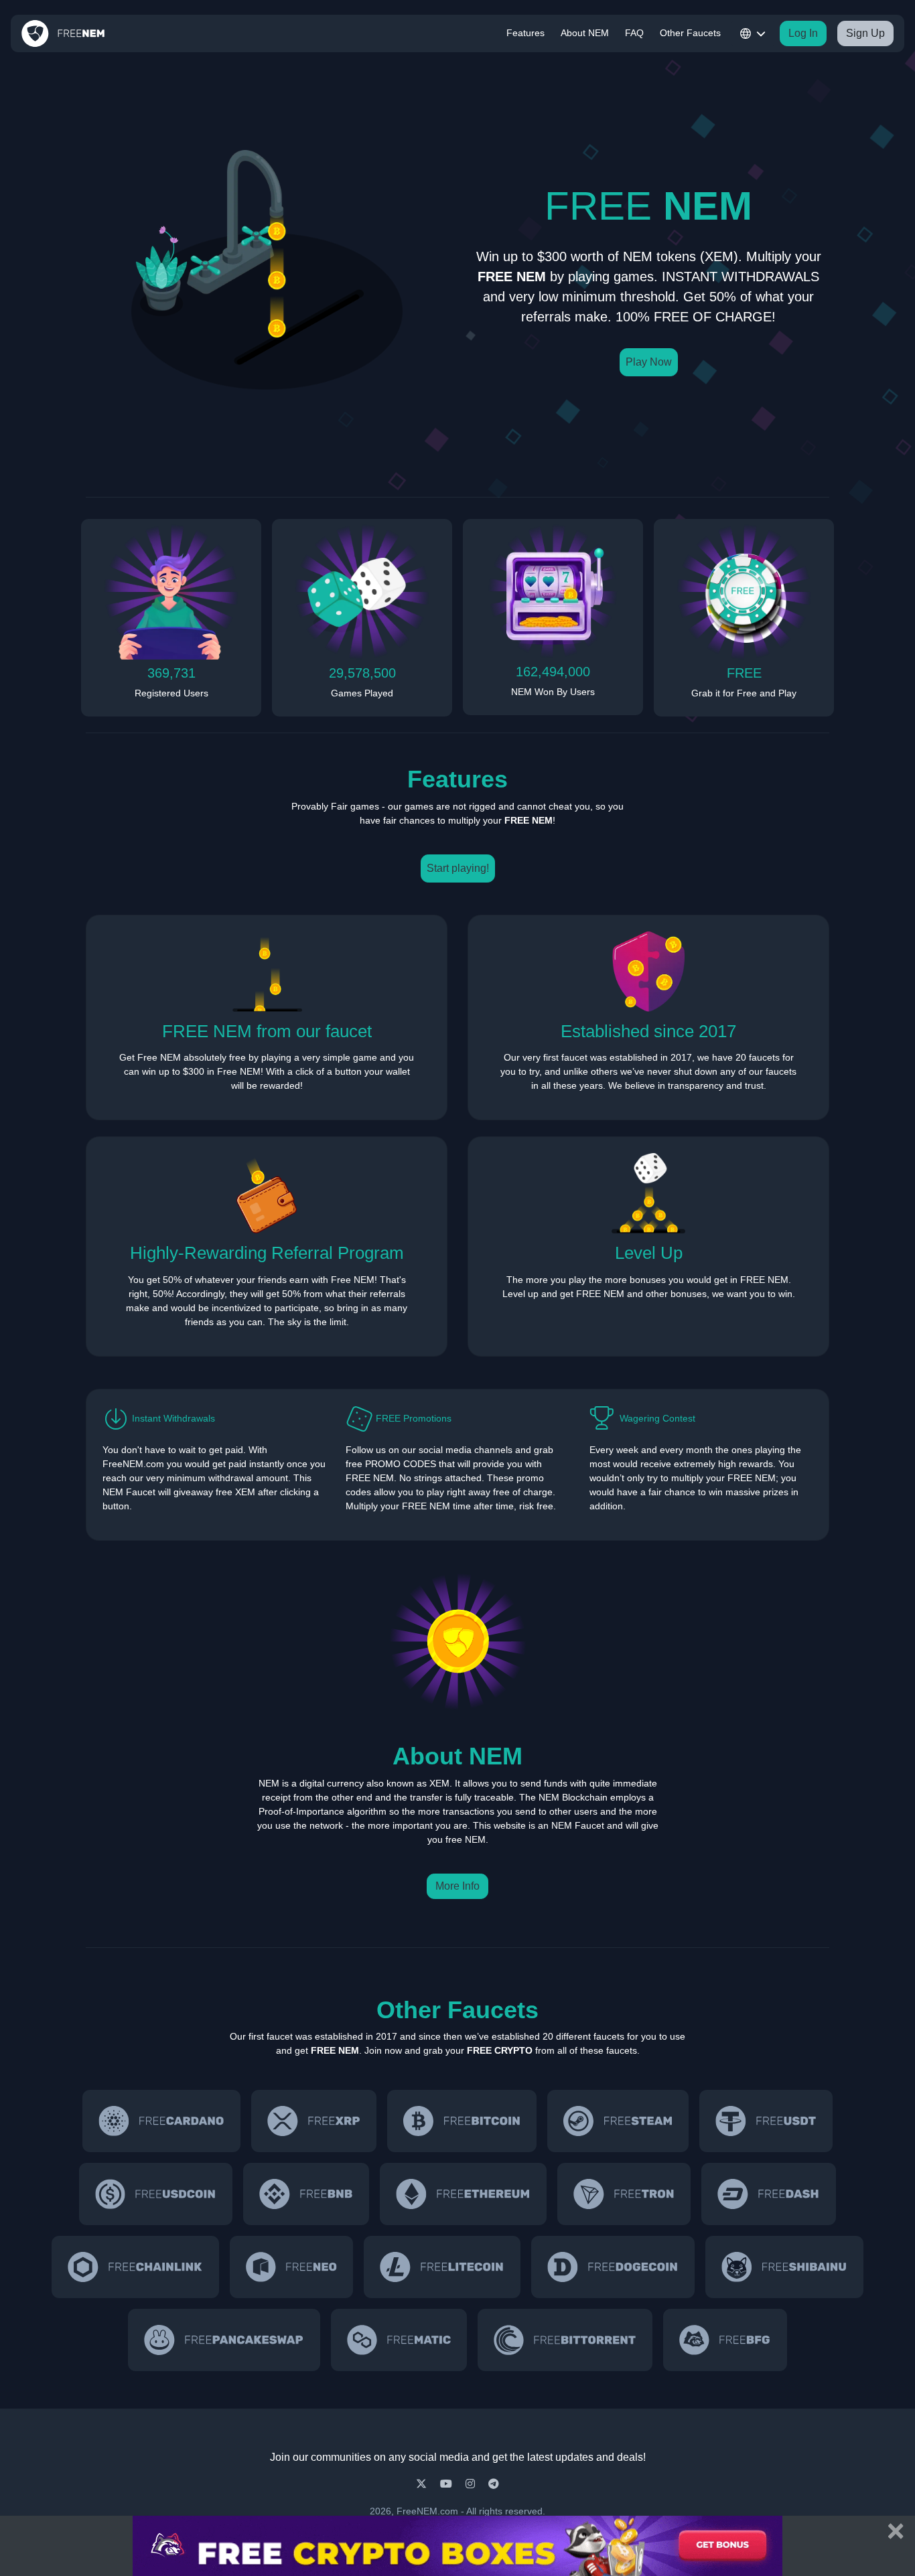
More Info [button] (457, 1886)
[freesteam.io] (618, 2121)
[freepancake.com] (224, 2340)
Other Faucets (690, 33)
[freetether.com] (766, 2121)
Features (525, 33)
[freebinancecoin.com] (306, 2194)
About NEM (585, 33)
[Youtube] (447, 2484)
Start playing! (458, 868)
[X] (423, 2484)
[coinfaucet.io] (314, 2121)
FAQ (634, 33)
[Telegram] (494, 2484)
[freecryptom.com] (135, 2267)
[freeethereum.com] (463, 2194)
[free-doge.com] (613, 2267)
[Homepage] (63, 33)
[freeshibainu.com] (784, 2267)
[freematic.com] (399, 2340)
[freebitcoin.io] (462, 2121)
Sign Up (865, 33)
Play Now (649, 362)
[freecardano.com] (161, 2121)
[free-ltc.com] (442, 2267)
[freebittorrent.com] (565, 2340)
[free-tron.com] (624, 2194)
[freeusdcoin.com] (156, 2194)
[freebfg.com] (725, 2340)
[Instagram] (472, 2484)
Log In (803, 33)
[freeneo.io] (291, 2267)
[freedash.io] (768, 2194)
